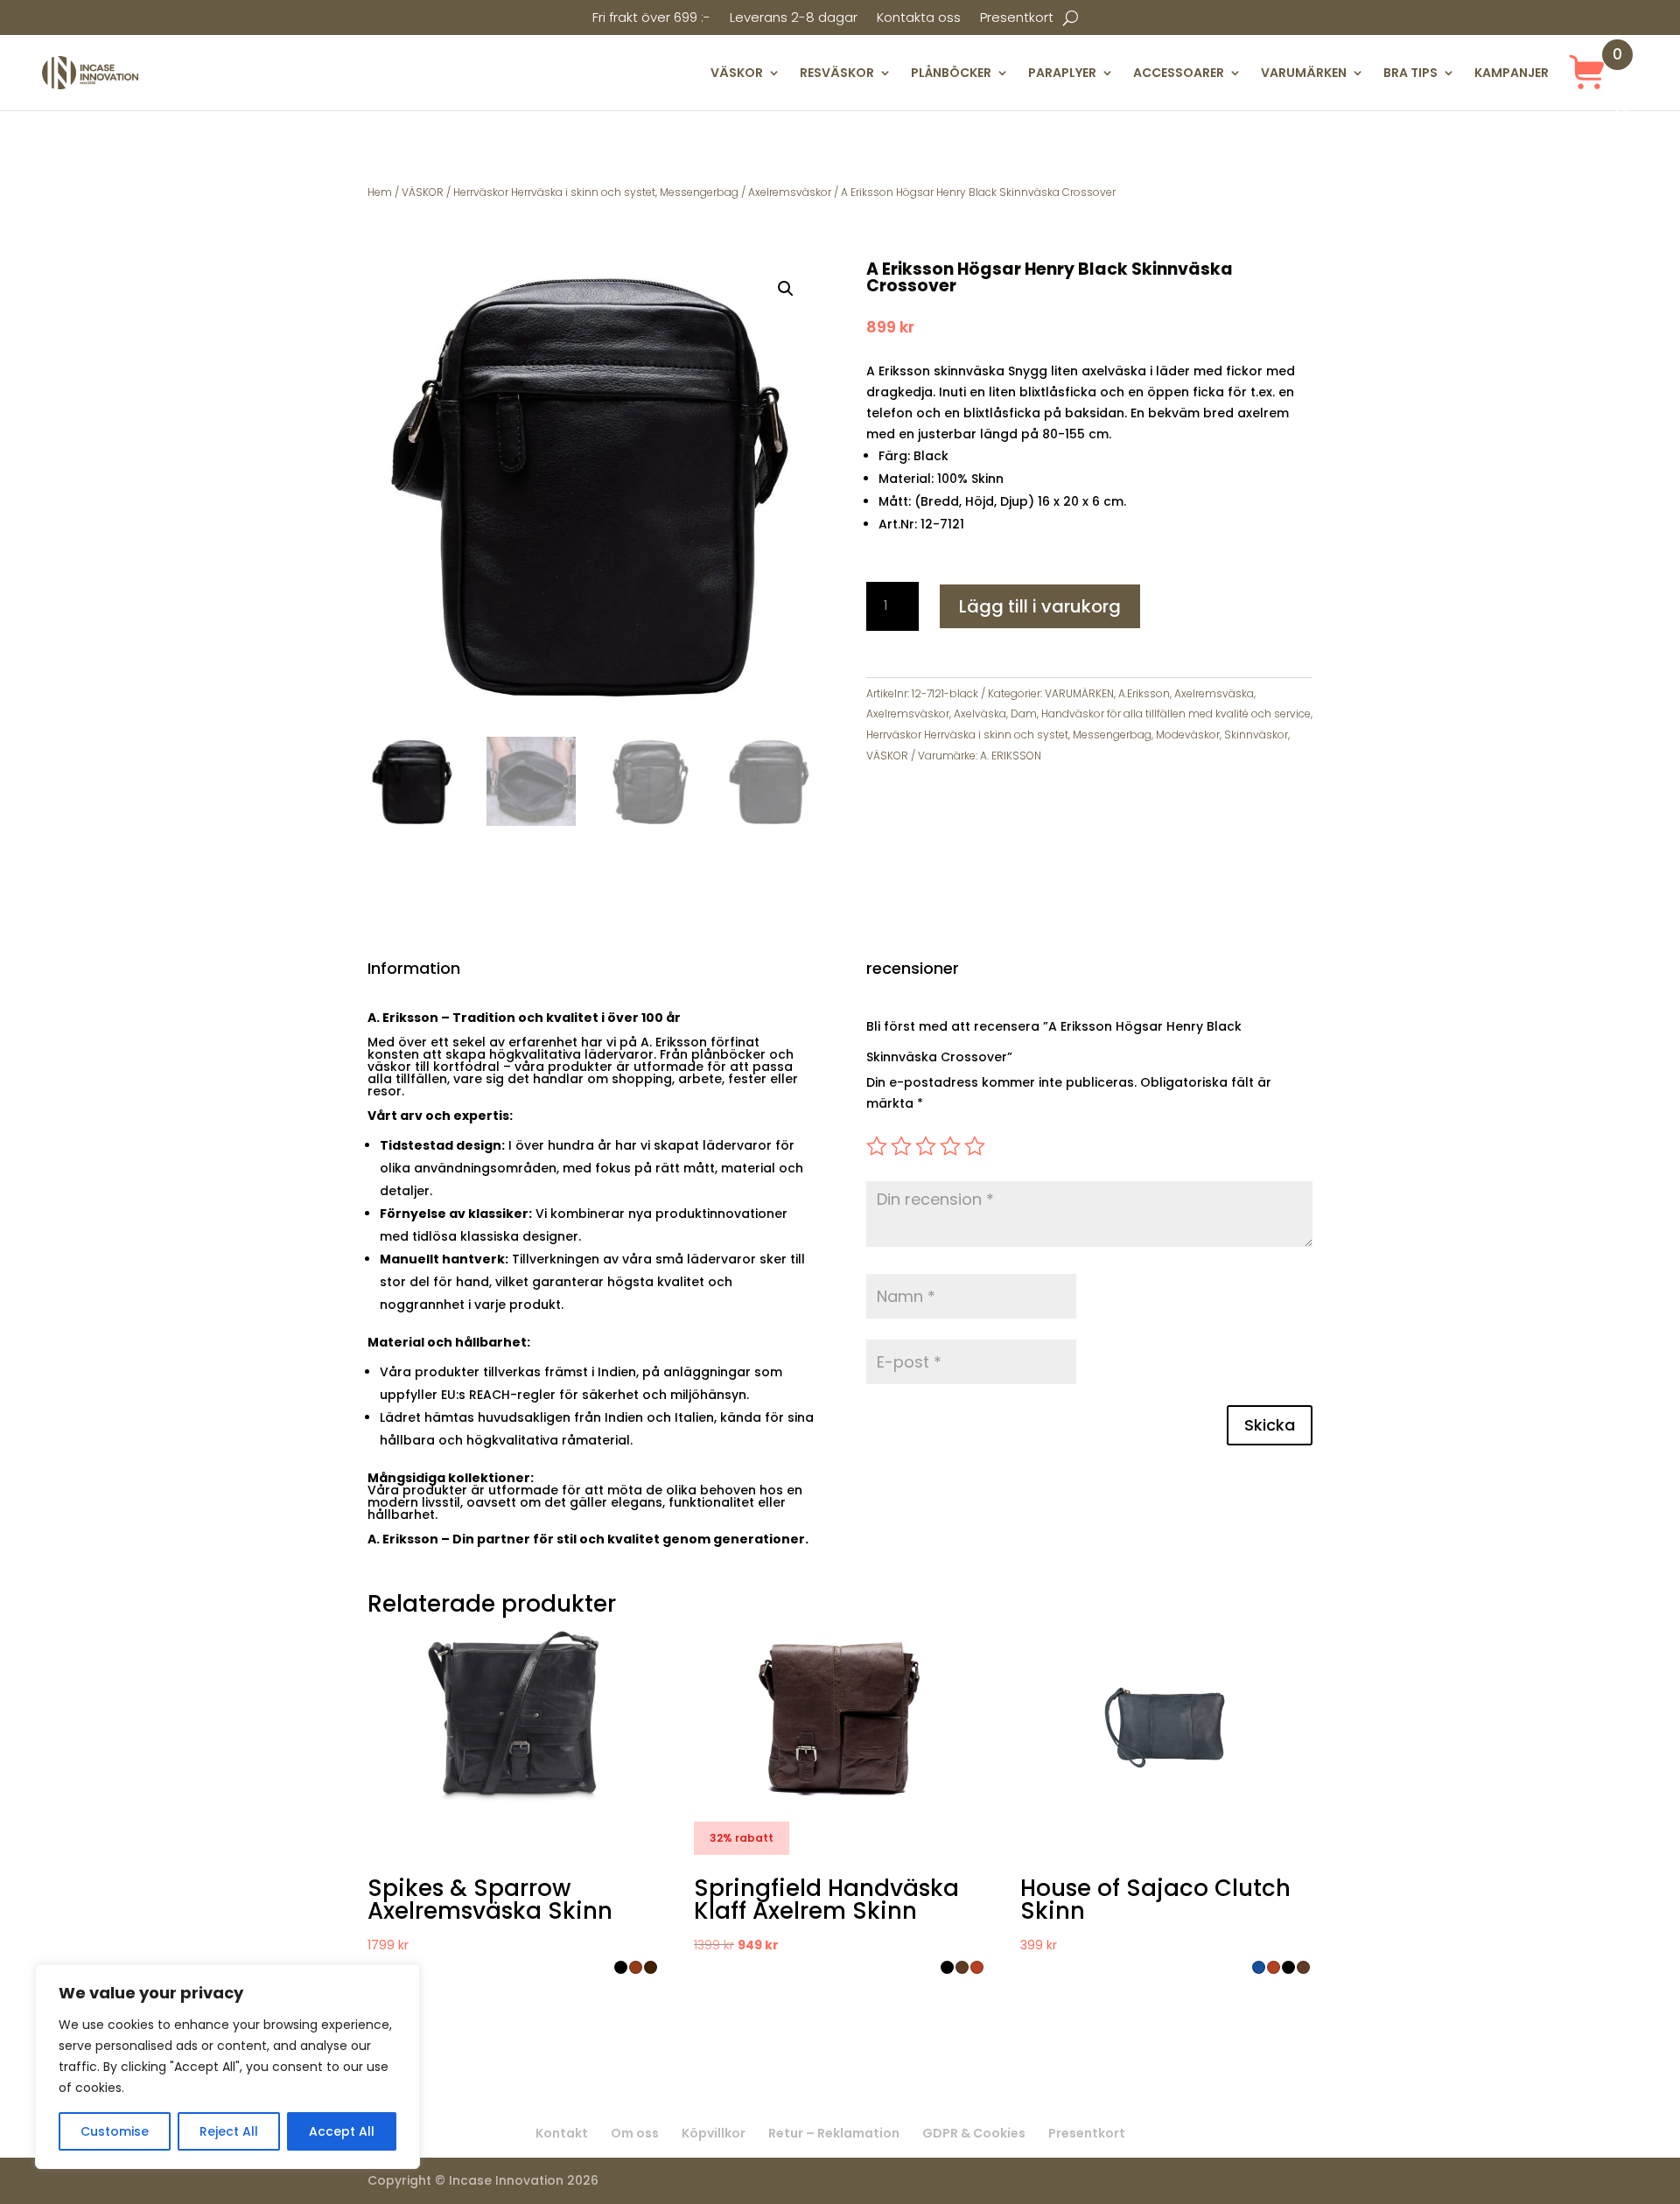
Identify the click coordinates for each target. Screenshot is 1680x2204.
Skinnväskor (1256, 735)
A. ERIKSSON (1011, 756)
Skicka (1270, 1425)
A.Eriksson (1144, 693)
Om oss (635, 2133)
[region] (227, 2067)
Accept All (342, 2131)
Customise (115, 2131)
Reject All (229, 2131)
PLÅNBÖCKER (951, 73)
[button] (786, 289)
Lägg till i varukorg (1040, 606)
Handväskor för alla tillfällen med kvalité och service (1176, 714)
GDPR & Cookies (974, 2133)
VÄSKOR (737, 73)
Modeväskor (1188, 735)
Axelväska (980, 714)
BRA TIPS (1410, 73)
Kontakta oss (919, 19)
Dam (1024, 714)
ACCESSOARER (1179, 73)
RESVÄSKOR (837, 73)
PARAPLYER (1062, 73)
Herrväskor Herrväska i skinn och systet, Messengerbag (596, 192)
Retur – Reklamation (834, 2133)
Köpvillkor (714, 2133)
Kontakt (562, 2133)
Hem (380, 192)
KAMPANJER (1512, 73)
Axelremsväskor (790, 192)
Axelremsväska (1214, 693)
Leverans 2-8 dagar (794, 19)
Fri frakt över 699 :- (651, 19)
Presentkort (1017, 19)
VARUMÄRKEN (1304, 73)
